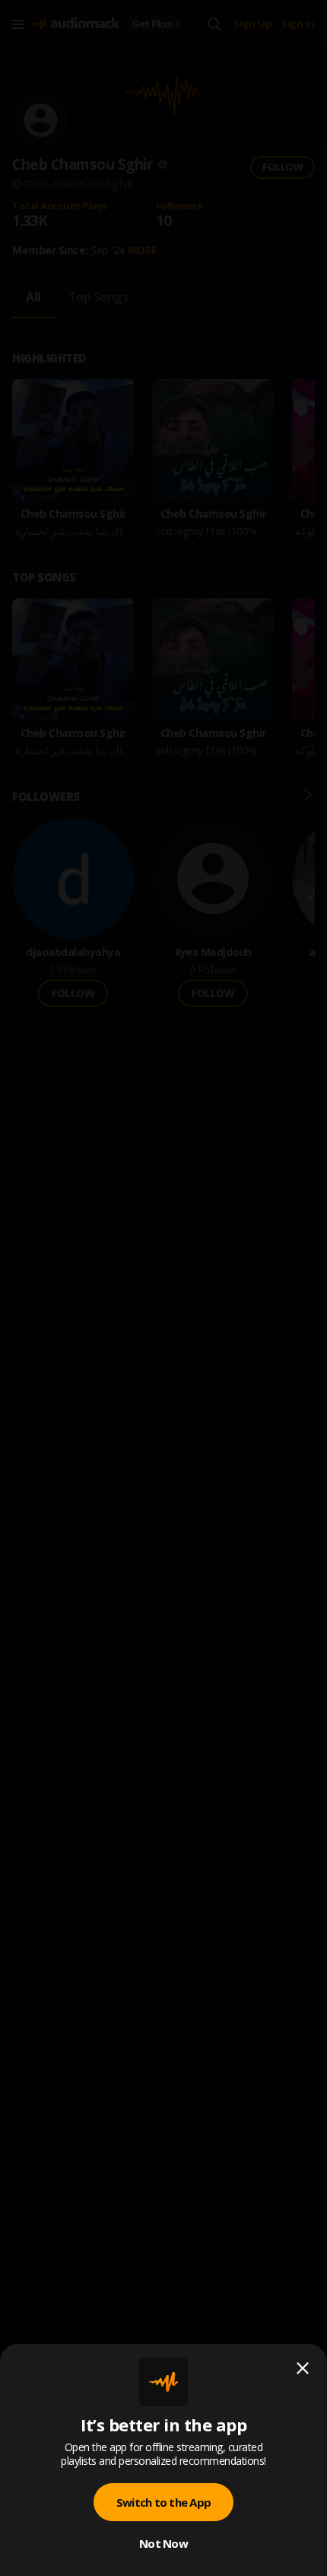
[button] (163, 1288)
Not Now (163, 2543)
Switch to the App (163, 2502)
